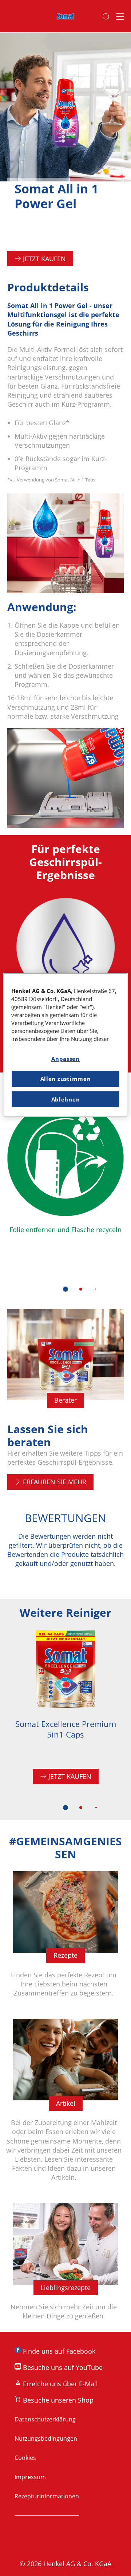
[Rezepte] (65, 1938)
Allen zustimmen (66, 1079)
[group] (65, 1201)
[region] (65, 1045)
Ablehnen (66, 1099)
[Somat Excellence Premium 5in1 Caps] (65, 1711)
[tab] (65, 1289)
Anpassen (65, 1059)
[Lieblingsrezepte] (65, 2266)
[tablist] (65, 1289)
